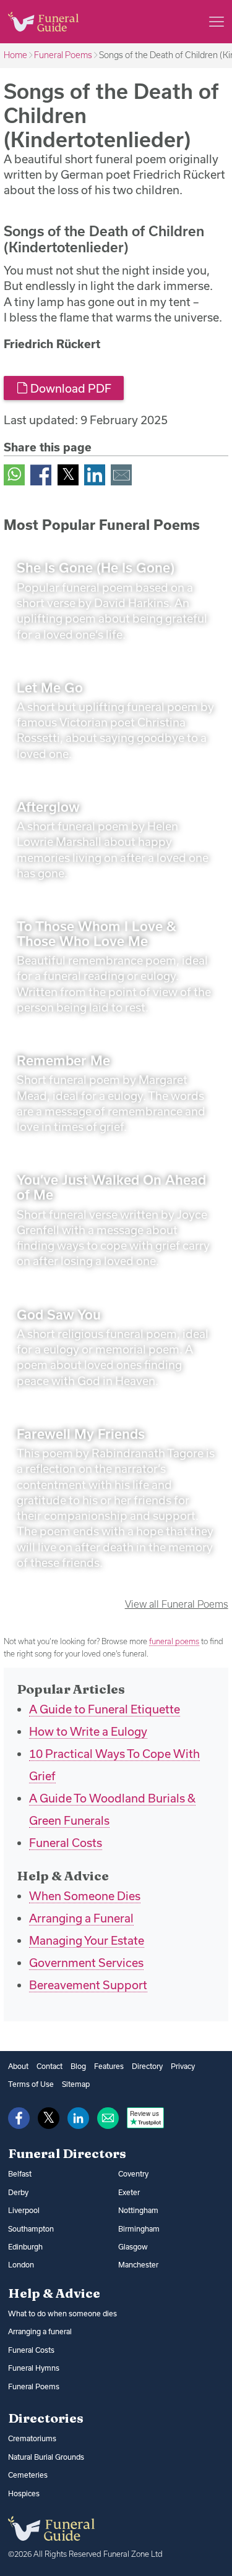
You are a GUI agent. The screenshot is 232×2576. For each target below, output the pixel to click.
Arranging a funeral (40, 2331)
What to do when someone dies (62, 2314)
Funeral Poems (63, 55)
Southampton (31, 2229)
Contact (49, 2066)
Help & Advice (54, 2293)
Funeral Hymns (34, 2368)
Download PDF (70, 388)
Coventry (133, 2174)
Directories (46, 2418)
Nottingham (138, 2210)
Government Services (86, 1963)
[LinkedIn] (95, 474)
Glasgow (133, 2247)
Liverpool (24, 2210)
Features (109, 2066)
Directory (147, 2066)
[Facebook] (41, 474)
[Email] (121, 474)
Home (15, 55)
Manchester (138, 2265)
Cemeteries (28, 2475)
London (21, 2265)
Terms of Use (31, 2084)
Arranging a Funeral (81, 1918)
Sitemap (76, 2084)
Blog (78, 2066)
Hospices (24, 2493)
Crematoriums (32, 2438)
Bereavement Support (88, 1985)
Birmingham (139, 2229)
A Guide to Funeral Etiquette (105, 1709)
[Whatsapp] (14, 474)
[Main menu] (217, 22)
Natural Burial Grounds (46, 2457)
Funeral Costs (66, 1843)
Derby (18, 2192)
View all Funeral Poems (177, 1604)
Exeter (129, 2192)
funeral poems (174, 1641)
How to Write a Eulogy (88, 1731)
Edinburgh (25, 2247)
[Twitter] (68, 474)
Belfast (20, 2174)
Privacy (183, 2066)
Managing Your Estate (87, 1940)
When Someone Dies (85, 1896)
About (18, 2066)
